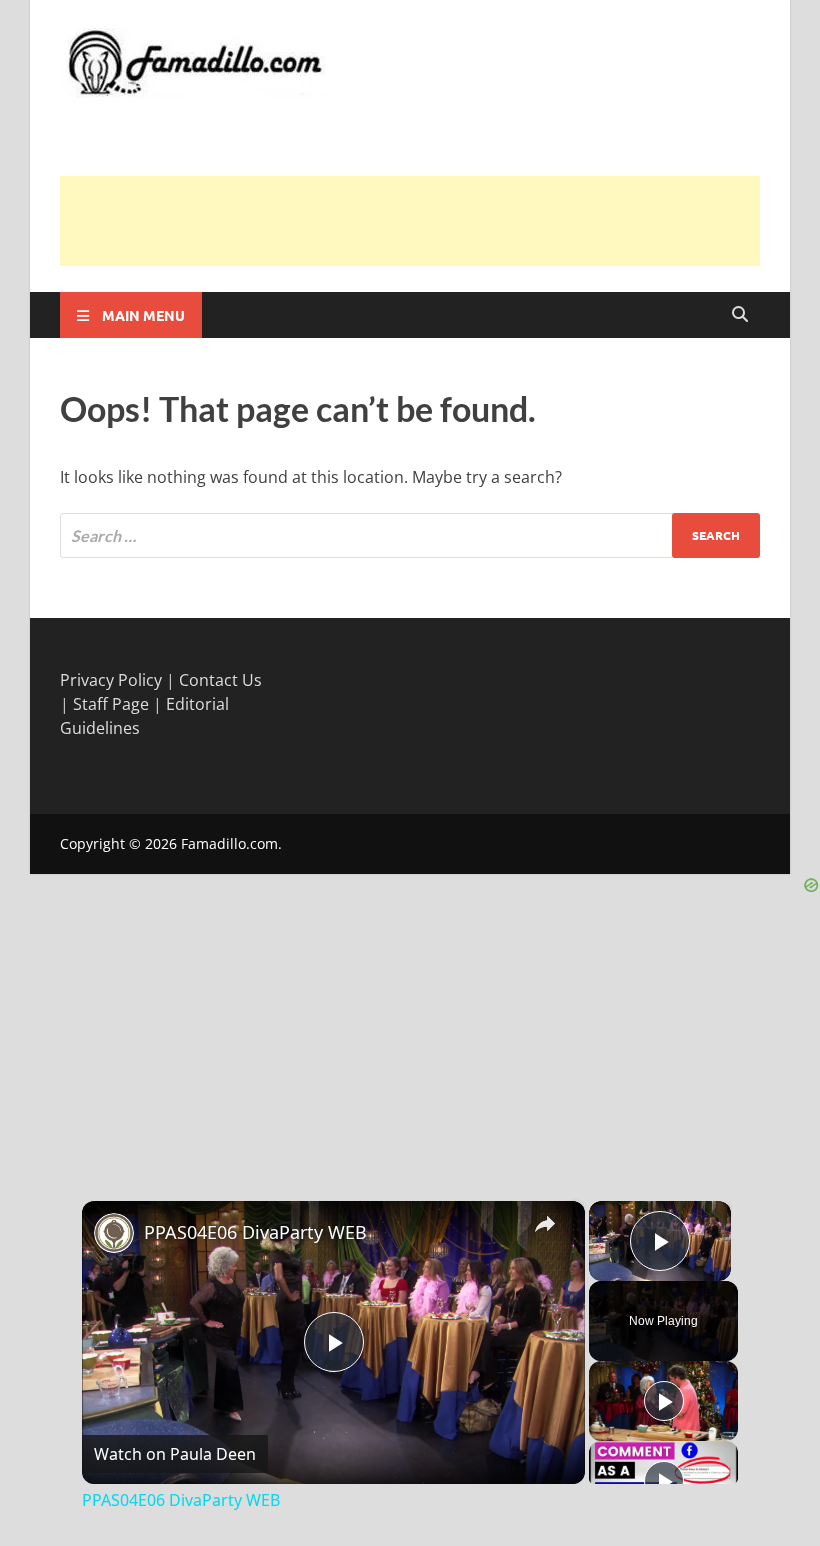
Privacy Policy (111, 680)
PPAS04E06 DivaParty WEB (255, 1232)
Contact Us (220, 680)
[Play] (664, 1401)
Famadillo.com (229, 843)
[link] (114, 1233)
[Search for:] (410, 535)
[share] (545, 1223)
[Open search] (740, 315)
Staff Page (111, 704)
